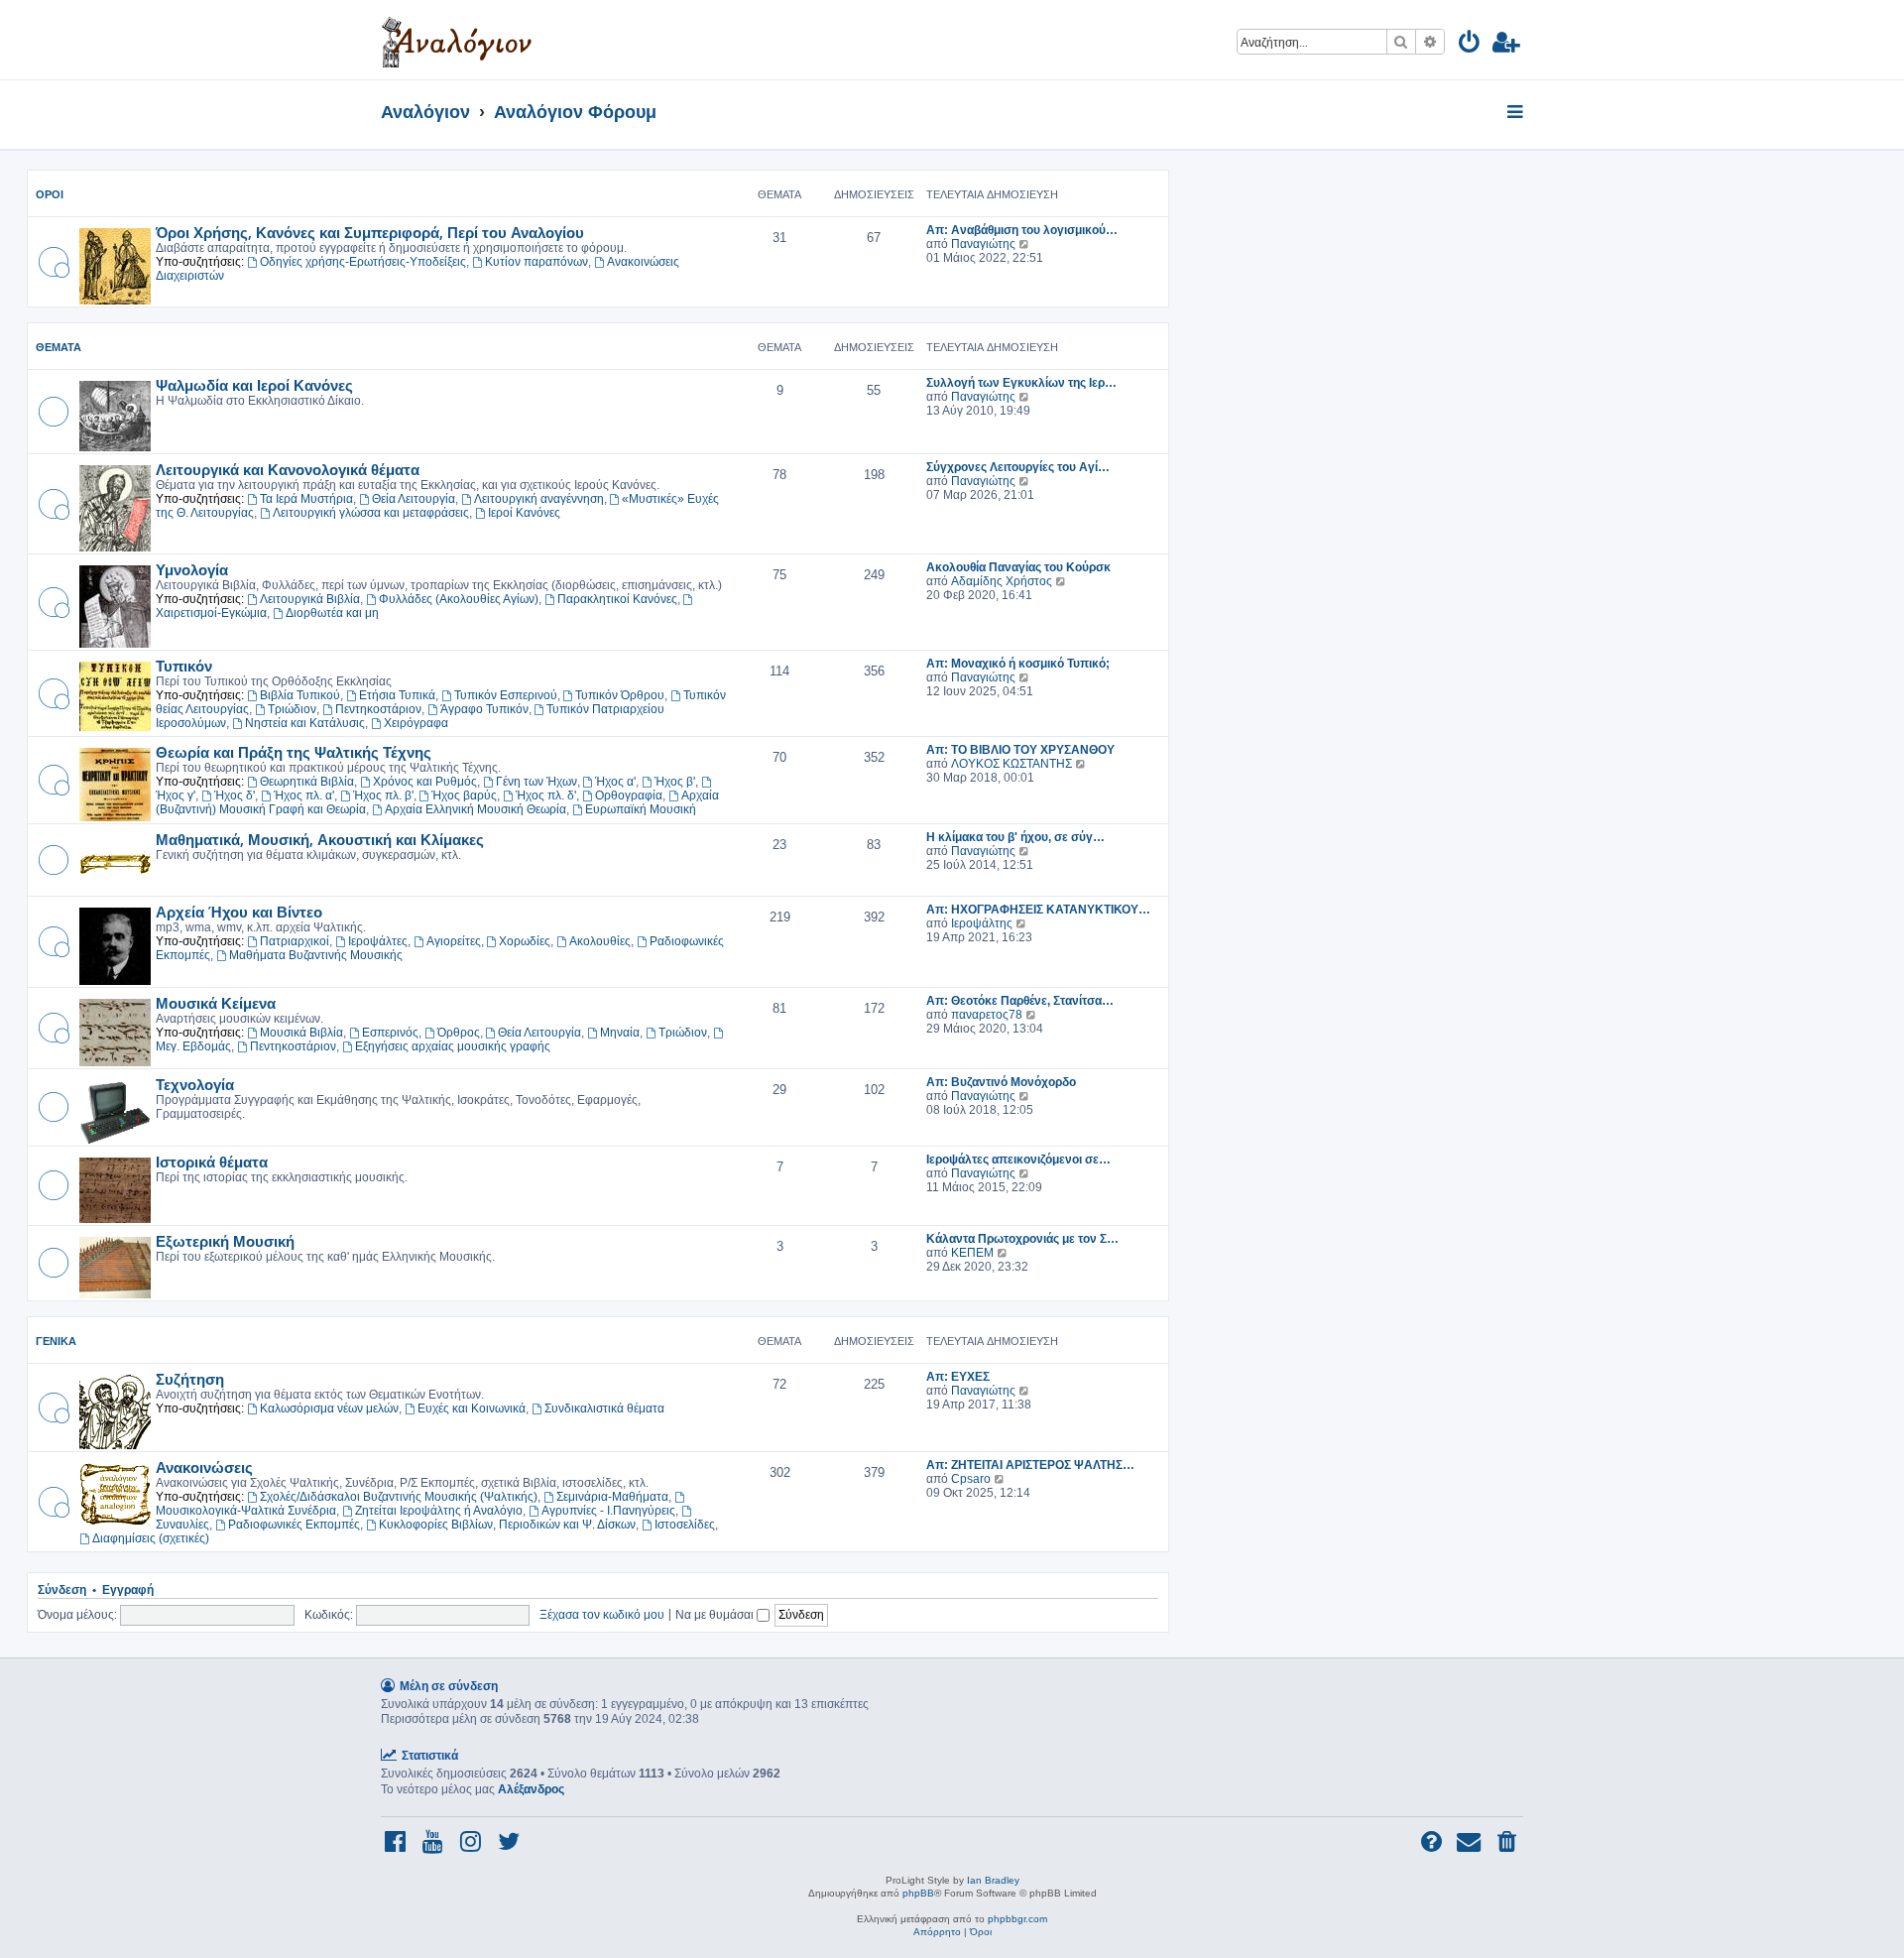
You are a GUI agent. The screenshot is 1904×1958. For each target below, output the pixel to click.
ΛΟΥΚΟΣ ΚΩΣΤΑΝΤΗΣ (1011, 764)
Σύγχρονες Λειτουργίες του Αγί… (1018, 467)
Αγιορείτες (454, 941)
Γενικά (56, 1341)
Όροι (50, 194)
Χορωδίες (525, 941)
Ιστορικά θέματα (212, 1162)
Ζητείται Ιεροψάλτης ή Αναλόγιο (439, 1511)
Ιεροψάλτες (378, 941)
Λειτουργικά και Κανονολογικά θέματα (288, 469)
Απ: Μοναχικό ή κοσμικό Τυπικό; (1018, 664)
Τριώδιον (292, 709)
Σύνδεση (62, 1590)
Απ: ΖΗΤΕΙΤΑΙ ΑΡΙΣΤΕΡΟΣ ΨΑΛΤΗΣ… (1030, 1465)
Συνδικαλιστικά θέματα (604, 1408)
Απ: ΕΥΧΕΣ (958, 1377)
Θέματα (59, 347)
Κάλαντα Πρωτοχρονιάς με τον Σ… (1022, 1239)
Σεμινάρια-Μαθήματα (612, 1497)
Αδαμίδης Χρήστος (1002, 581)
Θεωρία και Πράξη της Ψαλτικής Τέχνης (294, 752)
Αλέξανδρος (531, 1789)
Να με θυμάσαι (716, 1614)
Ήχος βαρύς (464, 795)
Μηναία (620, 1033)
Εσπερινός (390, 1033)
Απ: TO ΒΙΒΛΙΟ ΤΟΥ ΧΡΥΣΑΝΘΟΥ (1020, 750)
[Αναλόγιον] (457, 40)
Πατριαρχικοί (295, 941)
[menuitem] (1470, 45)
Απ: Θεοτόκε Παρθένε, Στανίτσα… (1020, 1001)
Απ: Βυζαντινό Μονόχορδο (1001, 1082)
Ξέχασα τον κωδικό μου (602, 1614)
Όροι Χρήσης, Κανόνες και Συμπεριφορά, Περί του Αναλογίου (370, 232)
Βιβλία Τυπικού (300, 695)
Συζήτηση (190, 1379)
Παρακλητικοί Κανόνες (617, 599)
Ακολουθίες (600, 941)
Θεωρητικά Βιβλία (307, 782)
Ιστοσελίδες (685, 1525)
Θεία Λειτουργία (414, 499)
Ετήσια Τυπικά (397, 695)
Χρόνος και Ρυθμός (425, 782)
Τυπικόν (184, 666)
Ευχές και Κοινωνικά (472, 1408)
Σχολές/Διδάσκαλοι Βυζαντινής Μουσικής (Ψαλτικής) (399, 1497)
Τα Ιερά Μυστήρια (306, 499)
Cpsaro (971, 1479)
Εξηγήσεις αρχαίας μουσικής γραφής (453, 1046)
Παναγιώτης (983, 244)
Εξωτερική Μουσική (225, 1241)
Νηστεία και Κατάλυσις (305, 723)
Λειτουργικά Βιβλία (310, 599)
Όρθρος (459, 1033)
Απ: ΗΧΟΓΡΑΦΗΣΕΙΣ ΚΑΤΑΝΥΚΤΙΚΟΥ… (1038, 910)
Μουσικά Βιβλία (301, 1033)
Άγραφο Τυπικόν (484, 709)
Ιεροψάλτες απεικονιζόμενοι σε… (1018, 1160)
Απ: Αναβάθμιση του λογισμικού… (1022, 230)
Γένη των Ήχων (536, 782)
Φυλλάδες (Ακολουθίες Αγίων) (459, 599)
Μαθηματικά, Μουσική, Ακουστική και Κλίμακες (320, 839)
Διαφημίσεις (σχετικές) (151, 1538)
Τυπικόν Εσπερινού (506, 695)
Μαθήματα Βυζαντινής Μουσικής (316, 955)
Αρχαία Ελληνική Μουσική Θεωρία (476, 809)
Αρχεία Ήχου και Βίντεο (239, 912)
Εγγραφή (128, 1590)
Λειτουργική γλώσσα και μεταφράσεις (371, 513)
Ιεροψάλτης (982, 923)
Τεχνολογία (195, 1084)
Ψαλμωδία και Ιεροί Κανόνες (254, 385)
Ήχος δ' (235, 795)
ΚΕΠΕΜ (972, 1253)
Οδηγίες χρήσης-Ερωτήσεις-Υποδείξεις (363, 262)
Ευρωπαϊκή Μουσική (641, 809)
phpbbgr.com (1017, 1919)
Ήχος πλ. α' (304, 795)
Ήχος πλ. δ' (546, 795)
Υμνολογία (192, 569)
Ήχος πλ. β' (383, 795)
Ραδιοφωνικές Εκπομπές (294, 1525)
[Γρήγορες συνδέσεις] (1517, 113)
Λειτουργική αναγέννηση (539, 499)
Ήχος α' (615, 782)
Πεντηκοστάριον (378, 709)
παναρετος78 (987, 1015)
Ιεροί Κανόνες (524, 513)
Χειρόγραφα (416, 723)
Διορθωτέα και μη (332, 613)
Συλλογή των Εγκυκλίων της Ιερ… (1021, 383)
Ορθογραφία (629, 795)
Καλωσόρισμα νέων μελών (329, 1408)
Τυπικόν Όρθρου (620, 695)
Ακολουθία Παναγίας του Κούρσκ (1018, 567)
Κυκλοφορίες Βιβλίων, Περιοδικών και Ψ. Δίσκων (507, 1525)
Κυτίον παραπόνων (536, 262)
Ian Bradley (993, 1880)
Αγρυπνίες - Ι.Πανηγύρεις (608, 1511)
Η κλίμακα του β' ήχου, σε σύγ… (1015, 837)
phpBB (918, 1893)
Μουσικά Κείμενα (216, 1003)
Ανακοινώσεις (204, 1467)
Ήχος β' (675, 782)
